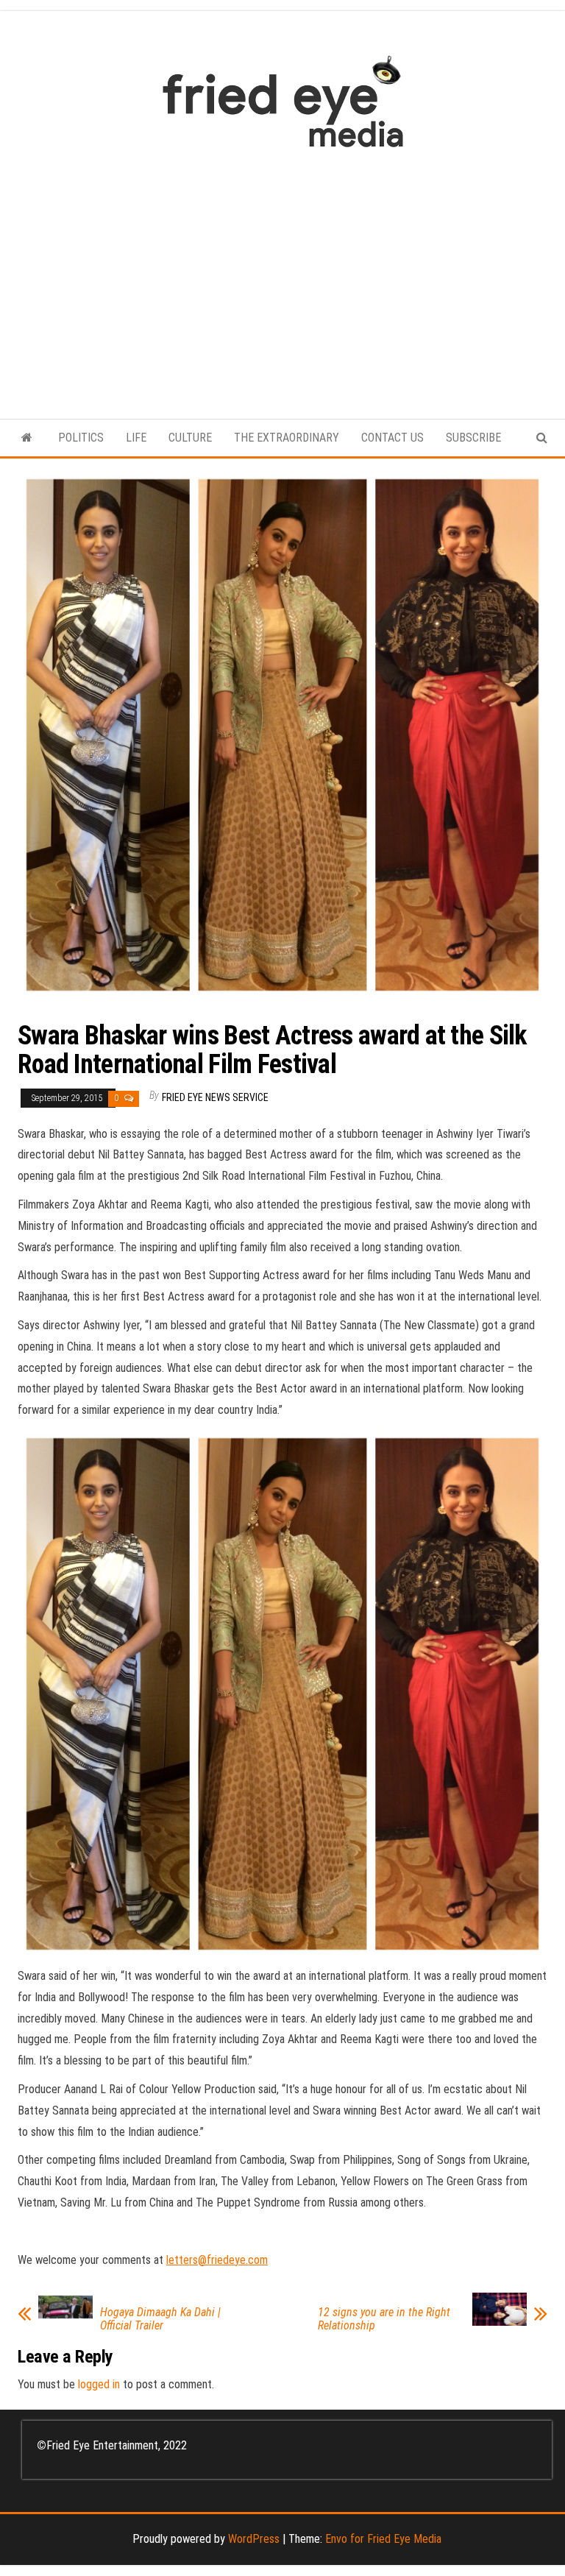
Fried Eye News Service (215, 1097)
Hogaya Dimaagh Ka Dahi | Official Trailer (160, 2319)
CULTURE (190, 438)
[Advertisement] (282, 276)
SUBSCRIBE (473, 438)
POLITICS (81, 438)
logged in (99, 2384)
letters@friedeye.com (217, 2260)
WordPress (254, 2539)
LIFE (136, 438)
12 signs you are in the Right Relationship (384, 2319)
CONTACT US (392, 438)
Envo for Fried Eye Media (383, 2539)
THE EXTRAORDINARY (287, 438)
